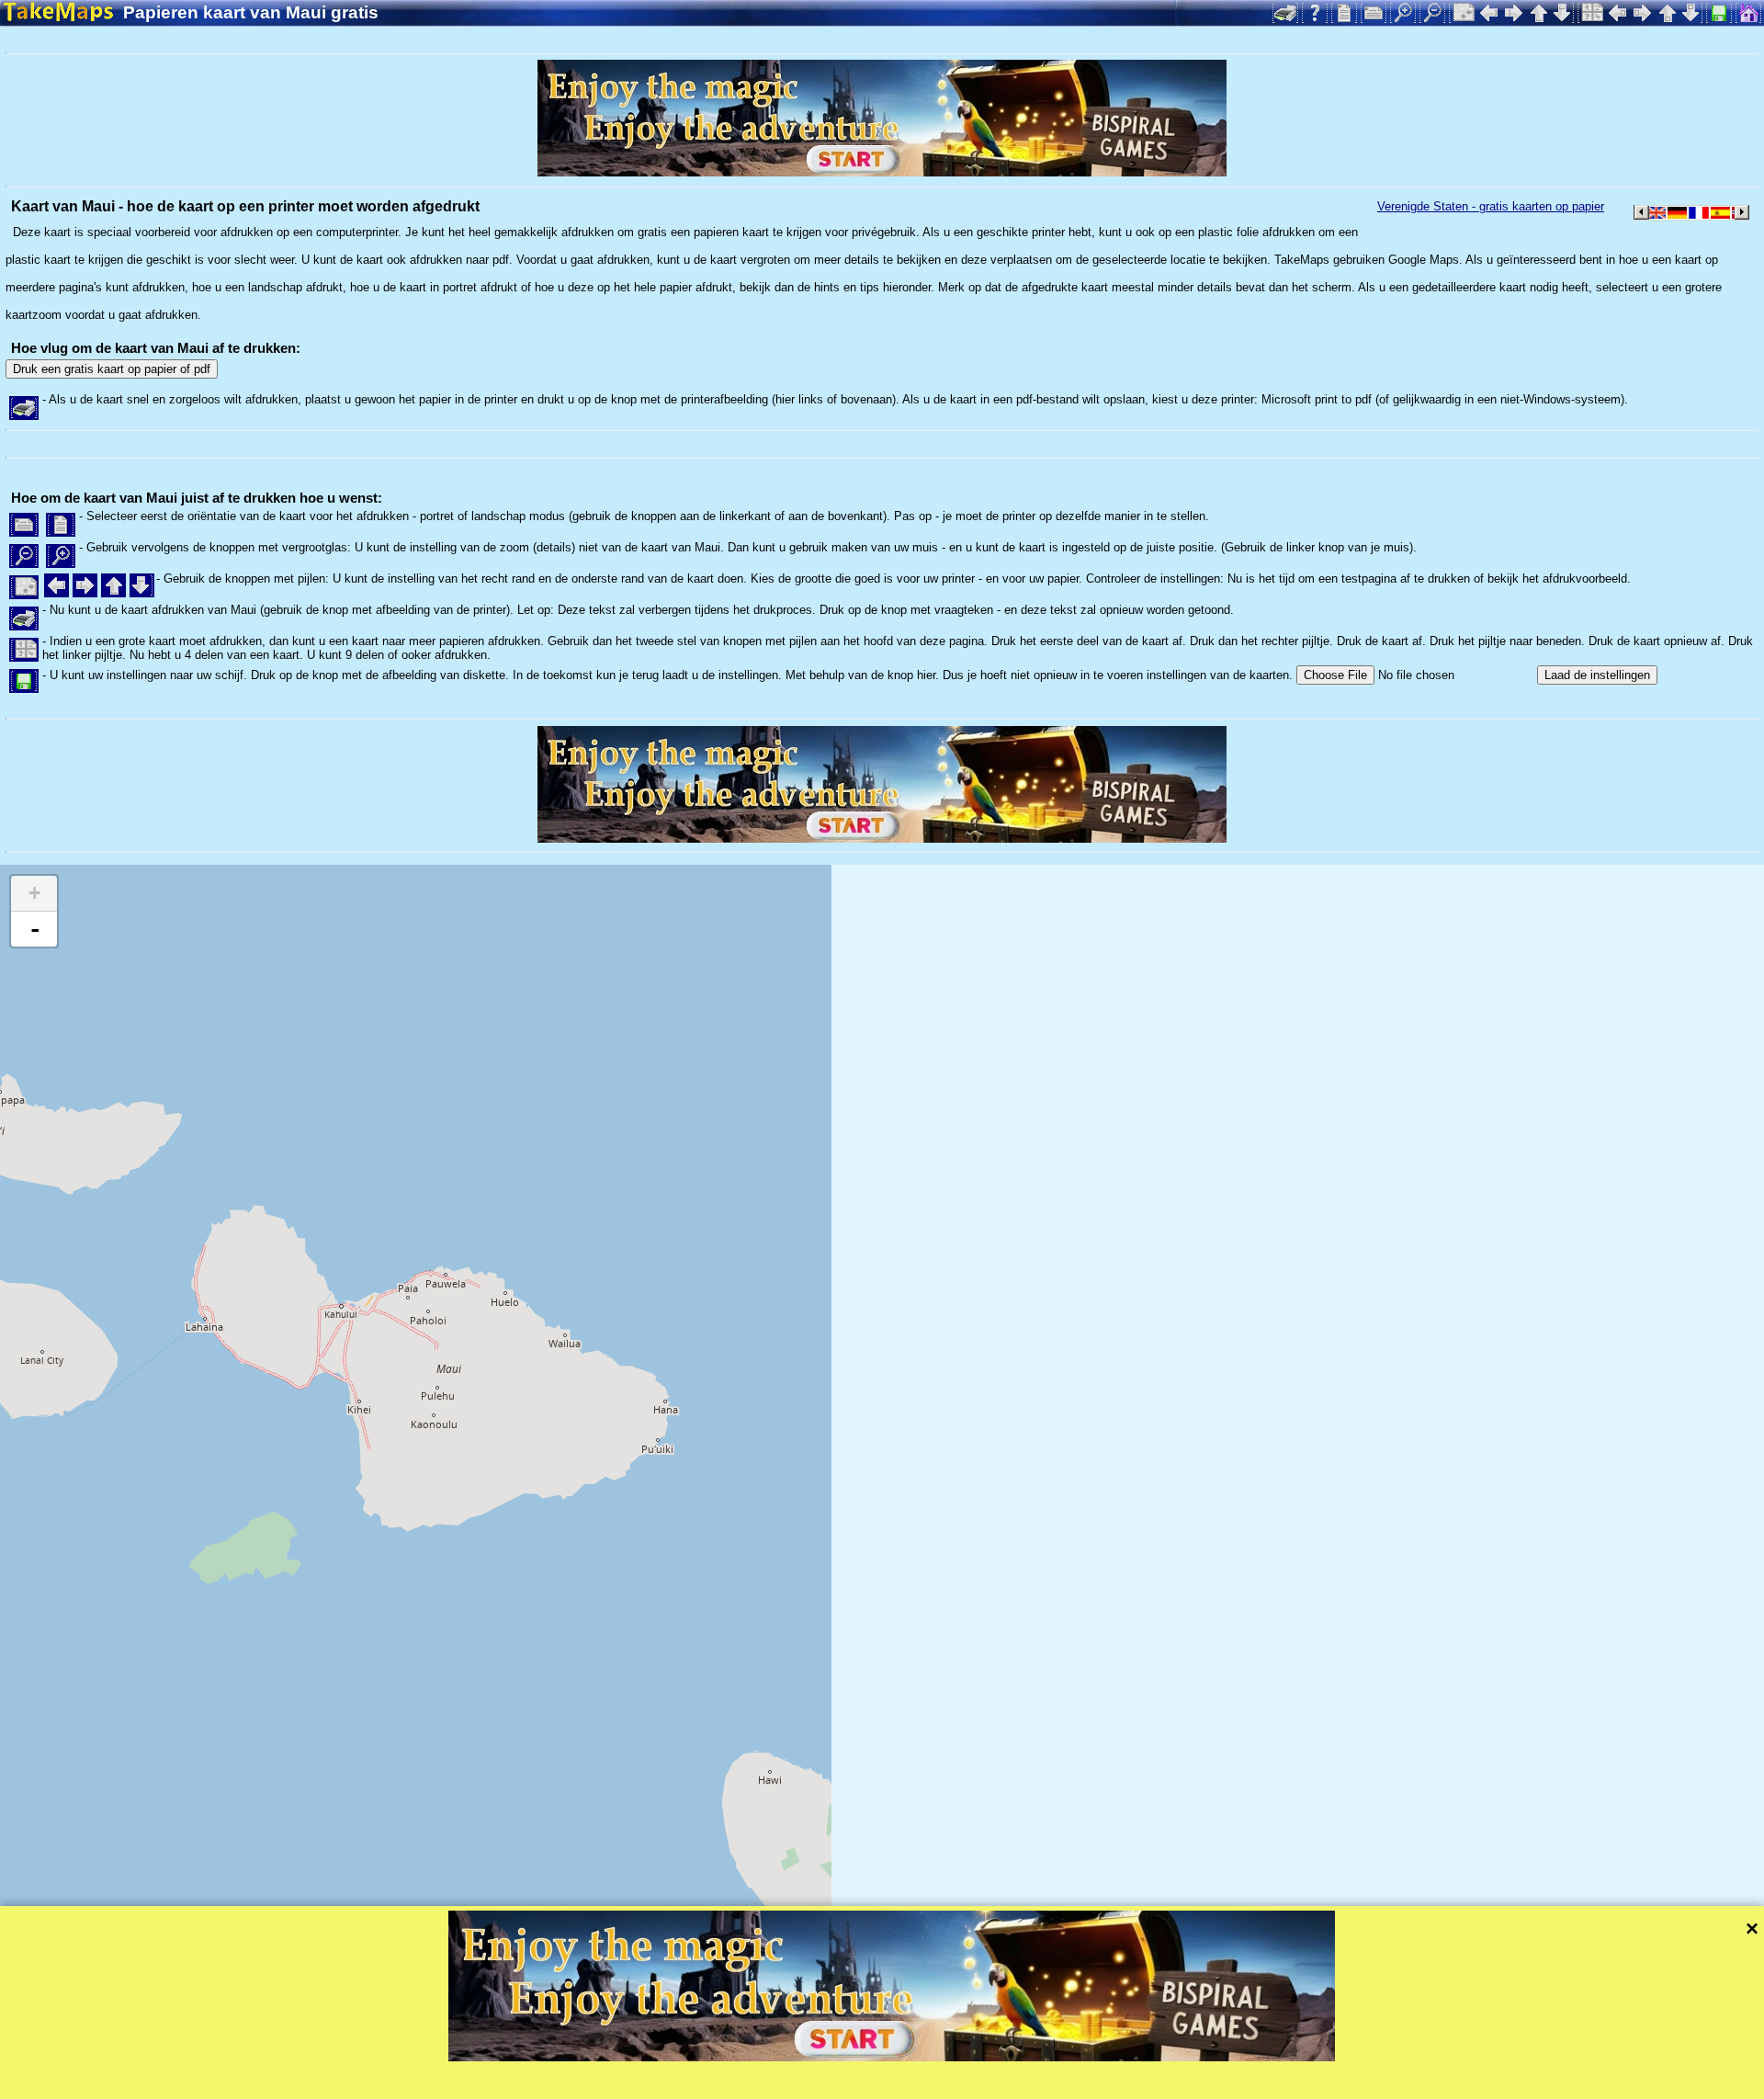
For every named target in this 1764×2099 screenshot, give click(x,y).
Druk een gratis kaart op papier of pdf (112, 369)
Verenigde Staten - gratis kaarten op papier (1491, 206)
